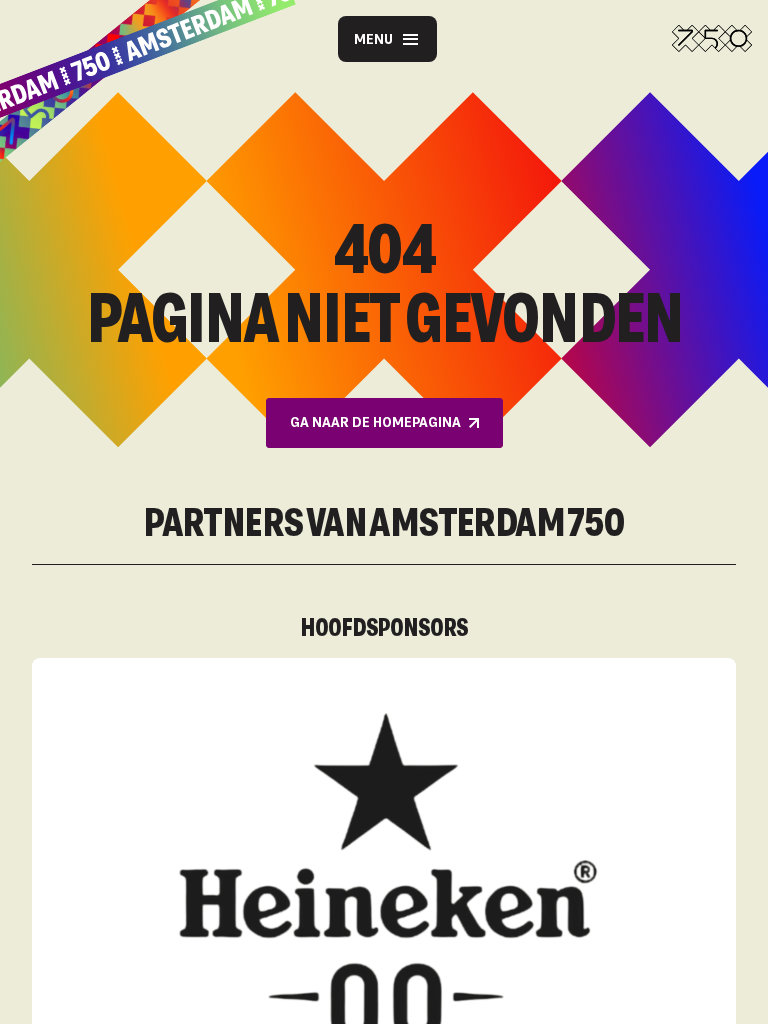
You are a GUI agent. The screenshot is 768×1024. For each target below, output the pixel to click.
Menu (373, 38)
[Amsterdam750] (712, 39)
